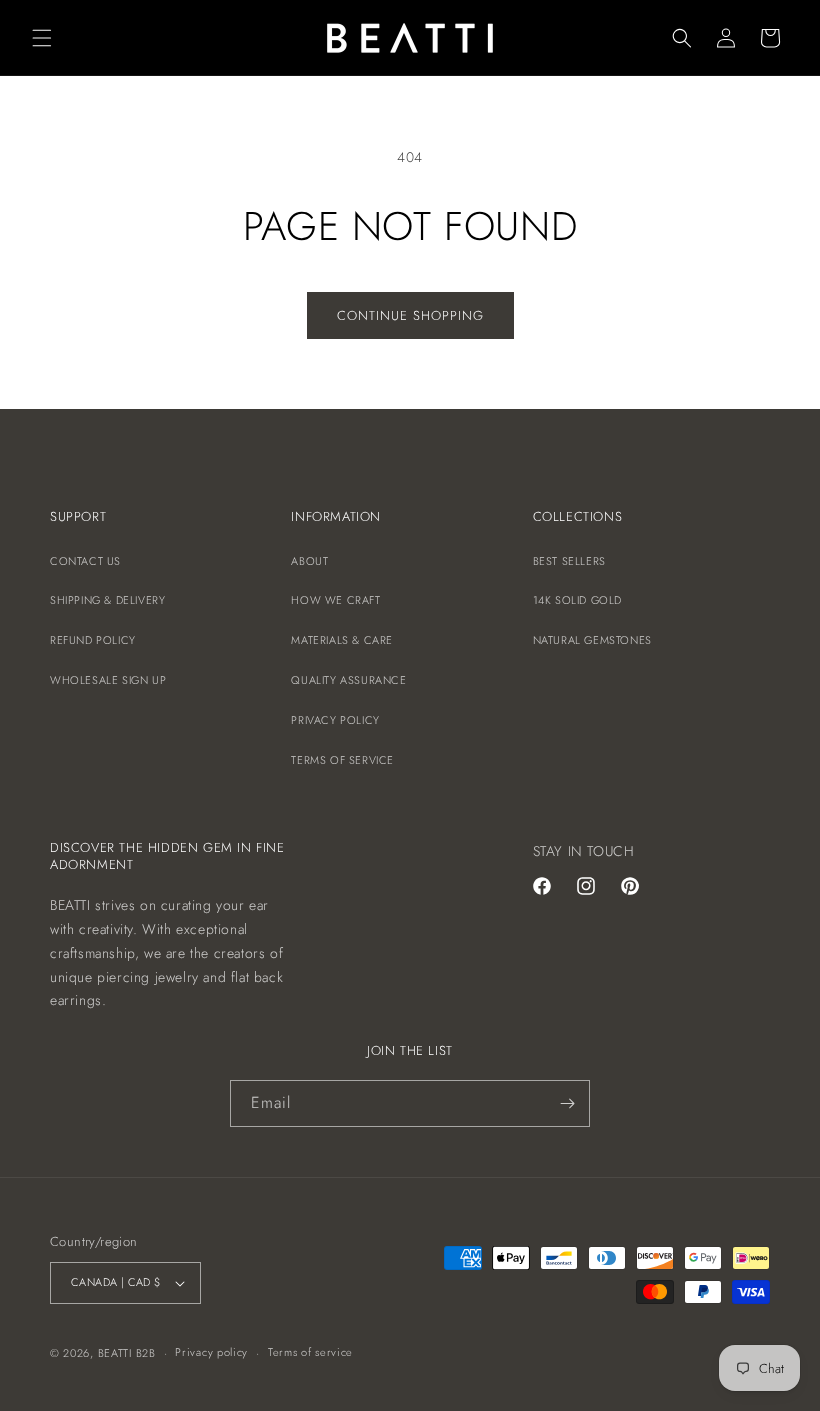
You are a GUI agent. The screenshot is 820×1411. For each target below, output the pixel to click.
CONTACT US (85, 561)
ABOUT (309, 561)
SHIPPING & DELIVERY (107, 600)
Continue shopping (410, 315)
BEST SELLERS (569, 561)
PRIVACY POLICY (335, 720)
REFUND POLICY (93, 640)
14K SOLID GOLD (577, 600)
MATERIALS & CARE (342, 640)
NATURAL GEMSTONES (592, 640)
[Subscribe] (567, 1103)
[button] (42, 38)
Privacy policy (211, 1352)
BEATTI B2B (127, 1353)
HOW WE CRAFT (335, 600)
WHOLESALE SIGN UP (108, 680)
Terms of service (310, 1352)
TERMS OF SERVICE (342, 760)
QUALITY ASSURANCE (348, 680)
